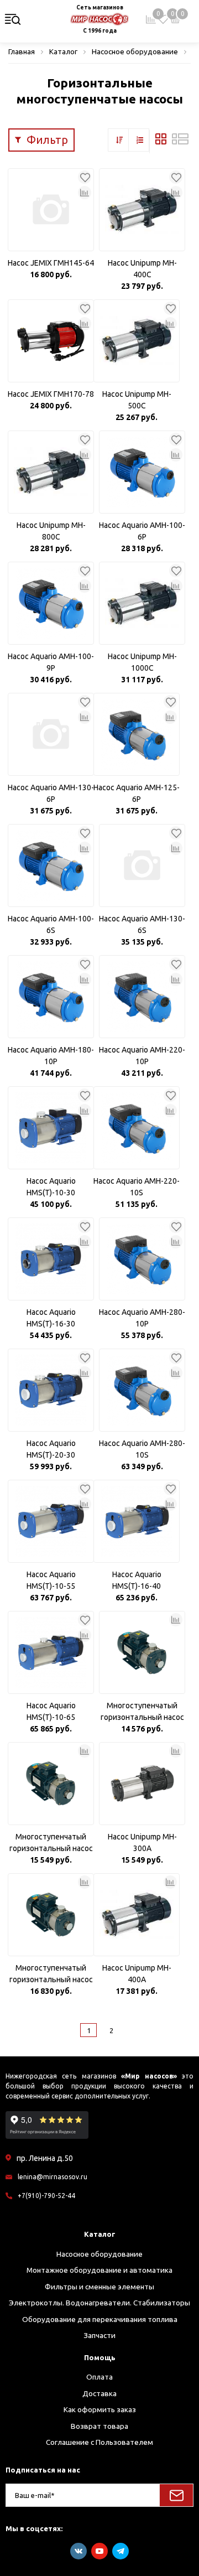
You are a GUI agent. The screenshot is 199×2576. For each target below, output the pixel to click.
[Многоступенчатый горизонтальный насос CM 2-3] (51, 1784)
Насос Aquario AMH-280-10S (142, 1449)
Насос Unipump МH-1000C (142, 662)
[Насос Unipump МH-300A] (142, 1784)
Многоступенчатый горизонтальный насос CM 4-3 (51, 1974)
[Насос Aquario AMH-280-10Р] (142, 1259)
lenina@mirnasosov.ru (53, 2177)
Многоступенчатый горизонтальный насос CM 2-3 (51, 1843)
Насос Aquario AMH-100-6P (142, 531)
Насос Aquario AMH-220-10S (137, 1187)
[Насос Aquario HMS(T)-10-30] (51, 1128)
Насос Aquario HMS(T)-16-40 (137, 1580)
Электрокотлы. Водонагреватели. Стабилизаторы (99, 2303)
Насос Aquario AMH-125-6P (137, 793)
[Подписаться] (176, 2495)
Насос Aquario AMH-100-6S (51, 924)
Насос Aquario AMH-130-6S (142, 924)
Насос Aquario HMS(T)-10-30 (51, 1187)
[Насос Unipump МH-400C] (142, 210)
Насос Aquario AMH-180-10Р (51, 1056)
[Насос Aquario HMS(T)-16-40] (137, 1521)
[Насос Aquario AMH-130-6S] (142, 865)
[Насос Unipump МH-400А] (137, 1915)
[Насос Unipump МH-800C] (51, 472)
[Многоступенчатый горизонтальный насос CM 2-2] (142, 1652)
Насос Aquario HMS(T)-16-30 (51, 1318)
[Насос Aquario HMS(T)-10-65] (51, 1652)
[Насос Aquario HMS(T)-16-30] (51, 1259)
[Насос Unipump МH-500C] (137, 341)
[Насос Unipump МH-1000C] (142, 603)
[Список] (180, 142)
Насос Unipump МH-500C (137, 400)
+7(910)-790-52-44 (46, 2196)
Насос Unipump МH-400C (142, 269)
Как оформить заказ (100, 2409)
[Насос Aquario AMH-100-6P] (142, 472)
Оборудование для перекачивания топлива (100, 2319)
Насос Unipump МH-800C (51, 531)
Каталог (100, 2234)
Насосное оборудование (99, 2254)
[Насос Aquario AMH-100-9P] (51, 603)
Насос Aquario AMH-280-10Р (142, 1318)
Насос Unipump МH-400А (137, 1974)
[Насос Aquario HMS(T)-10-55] (51, 1521)
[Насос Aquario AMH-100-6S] (51, 865)
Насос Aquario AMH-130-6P (51, 793)
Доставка (99, 2393)
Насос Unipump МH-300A (142, 1842)
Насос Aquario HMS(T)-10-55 (51, 1580)
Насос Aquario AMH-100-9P (51, 662)
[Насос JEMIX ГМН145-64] (51, 210)
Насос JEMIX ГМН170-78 (51, 394)
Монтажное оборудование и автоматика (99, 2270)
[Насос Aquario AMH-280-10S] (142, 1390)
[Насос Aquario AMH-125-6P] (137, 734)
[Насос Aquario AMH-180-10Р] (51, 997)
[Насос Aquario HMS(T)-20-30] (51, 1390)
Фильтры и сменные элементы (99, 2287)
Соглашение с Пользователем (99, 2442)
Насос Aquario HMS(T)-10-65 (51, 1711)
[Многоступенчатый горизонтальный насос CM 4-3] (51, 1915)
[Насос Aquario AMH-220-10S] (137, 1128)
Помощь (100, 2357)
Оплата (99, 2377)
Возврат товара (99, 2426)
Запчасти (99, 2335)
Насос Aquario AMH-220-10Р (142, 1056)
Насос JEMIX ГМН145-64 (51, 263)
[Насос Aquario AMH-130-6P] (51, 734)
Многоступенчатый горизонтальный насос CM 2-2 (142, 1712)
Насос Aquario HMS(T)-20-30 (51, 1449)
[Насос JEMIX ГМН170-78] (51, 341)
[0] (163, 19)
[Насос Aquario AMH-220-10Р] (142, 997)
